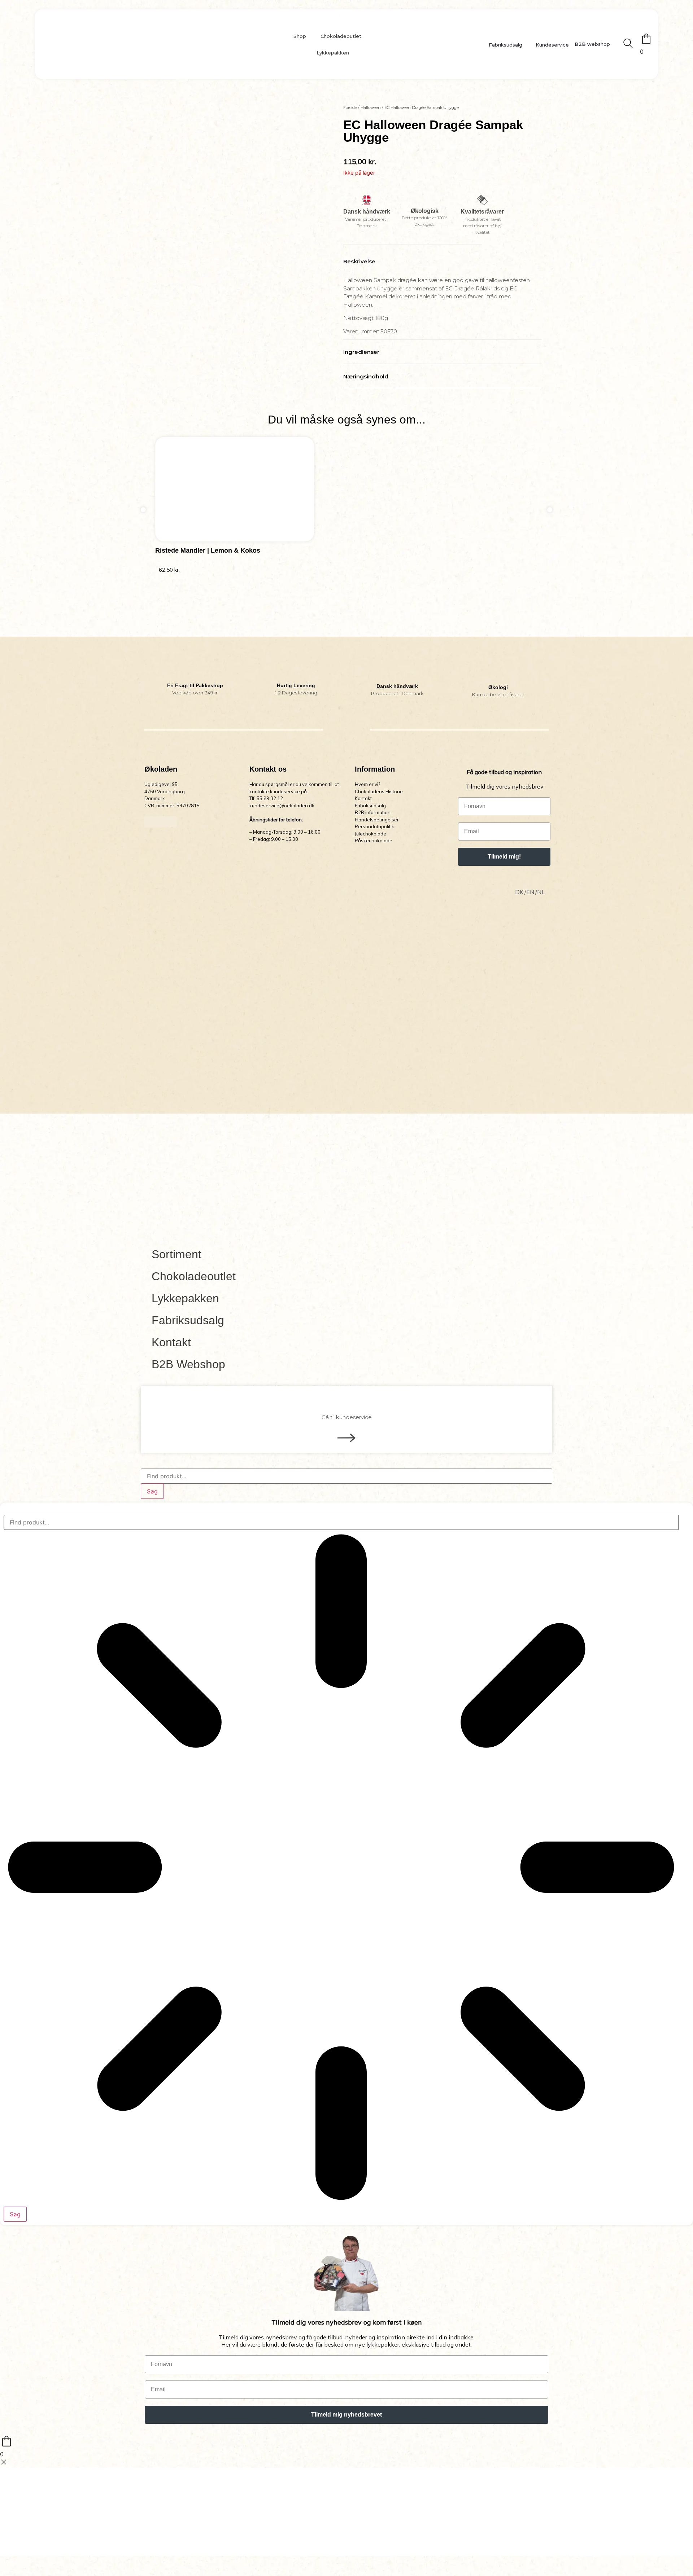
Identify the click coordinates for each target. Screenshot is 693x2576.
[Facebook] (150, 822)
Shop (300, 36)
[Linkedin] (171, 822)
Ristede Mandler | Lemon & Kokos (208, 550)
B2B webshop (592, 44)
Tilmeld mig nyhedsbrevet (346, 2415)
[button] (143, 510)
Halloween (371, 107)
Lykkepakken (333, 53)
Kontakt (171, 1342)
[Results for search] (341, 1868)
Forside (350, 107)
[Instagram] (161, 822)
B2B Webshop (188, 1364)
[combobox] (346, 1476)
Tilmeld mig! (504, 857)
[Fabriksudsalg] (484, 44)
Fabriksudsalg (505, 45)
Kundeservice (552, 45)
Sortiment (176, 1254)
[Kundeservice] (531, 44)
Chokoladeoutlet (341, 36)
